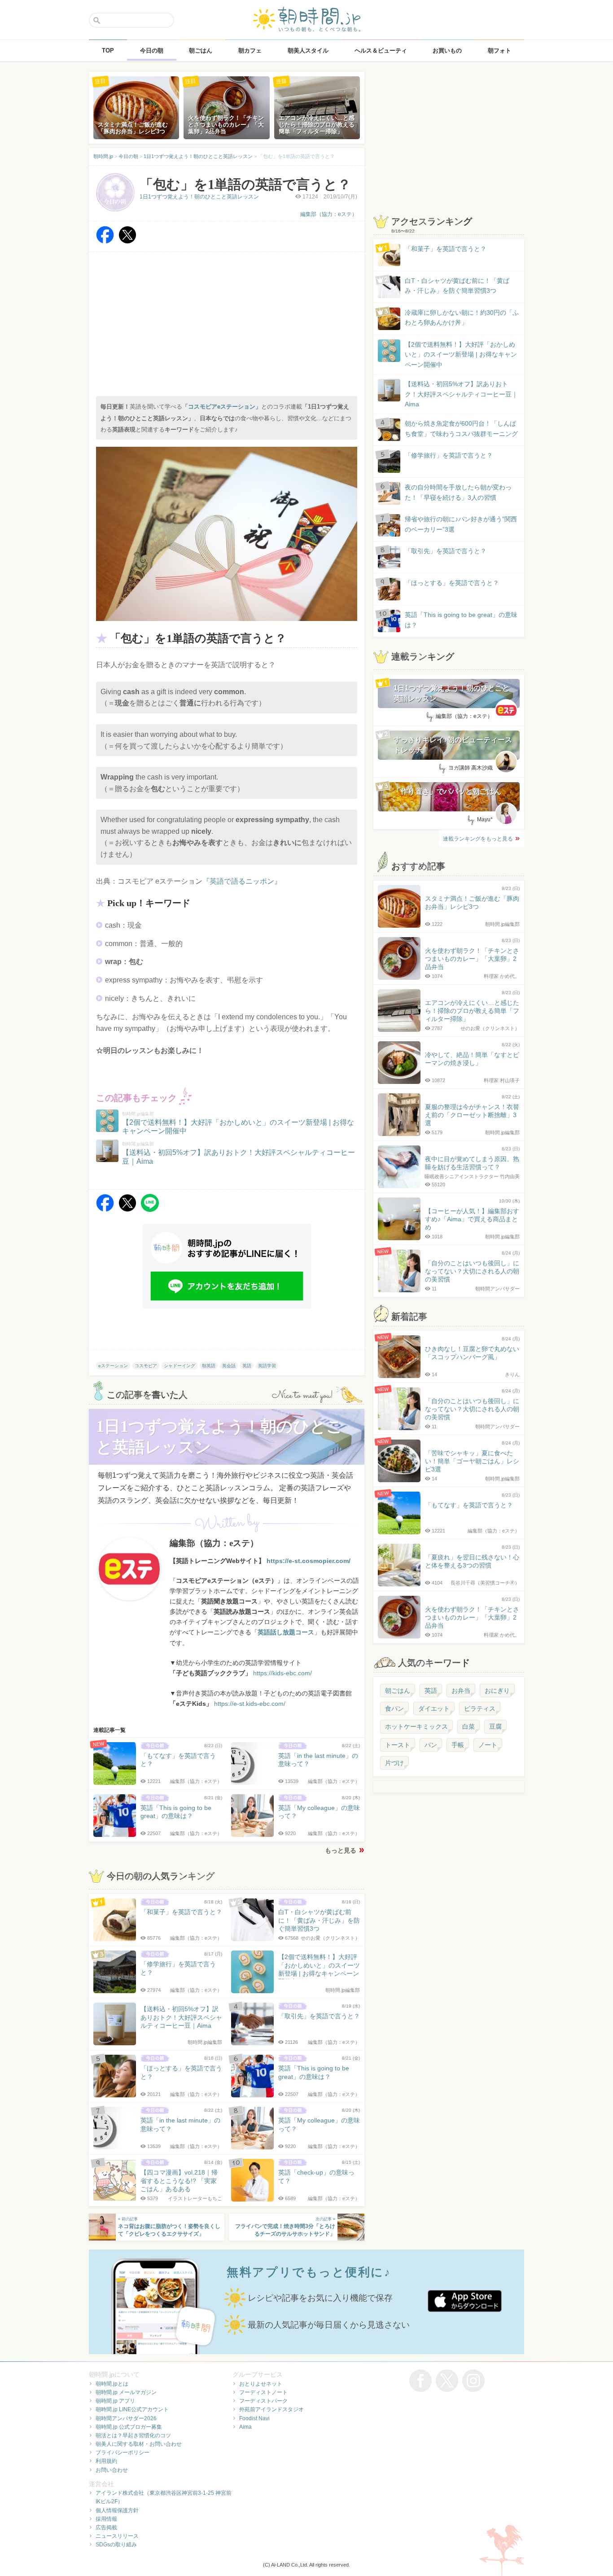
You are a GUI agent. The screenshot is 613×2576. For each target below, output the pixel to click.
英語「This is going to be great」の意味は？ (461, 620)
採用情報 (106, 2519)
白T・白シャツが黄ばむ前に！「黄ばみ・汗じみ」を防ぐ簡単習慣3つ (457, 286)
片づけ (394, 1763)
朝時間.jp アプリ (115, 2401)
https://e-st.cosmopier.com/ (309, 1561)
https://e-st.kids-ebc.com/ (250, 1704)
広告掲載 (106, 2528)
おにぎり (497, 1691)
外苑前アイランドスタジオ (271, 2409)
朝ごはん (398, 1691)
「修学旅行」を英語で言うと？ (449, 455)
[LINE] (150, 1209)
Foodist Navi (254, 2418)
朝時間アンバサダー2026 (126, 2418)
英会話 (229, 1366)
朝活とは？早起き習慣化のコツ (133, 2435)
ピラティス (480, 1709)
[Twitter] (127, 241)
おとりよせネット (261, 2384)
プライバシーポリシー (123, 2453)
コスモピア (146, 1366)
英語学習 (267, 1366)
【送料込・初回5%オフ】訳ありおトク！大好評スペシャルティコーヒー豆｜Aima (461, 394)
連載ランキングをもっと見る (478, 839)
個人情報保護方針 (117, 2510)
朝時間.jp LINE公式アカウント (132, 2409)
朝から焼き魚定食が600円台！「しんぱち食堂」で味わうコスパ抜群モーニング (461, 428)
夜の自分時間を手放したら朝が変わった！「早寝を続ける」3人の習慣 (458, 492)
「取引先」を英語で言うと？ (446, 551)
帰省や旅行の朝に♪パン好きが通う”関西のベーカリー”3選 (461, 524)
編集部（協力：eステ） (329, 214)
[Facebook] (105, 241)
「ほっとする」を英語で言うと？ (452, 583)
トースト (398, 1745)
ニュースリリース (117, 2536)
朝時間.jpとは (112, 2384)
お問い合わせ (112, 2470)
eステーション (113, 1366)
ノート (488, 1745)
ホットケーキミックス (416, 1726)
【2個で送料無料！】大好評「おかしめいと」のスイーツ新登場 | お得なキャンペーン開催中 (461, 354)
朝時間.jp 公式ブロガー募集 (129, 2427)
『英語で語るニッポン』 (242, 881)
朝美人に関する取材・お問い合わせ (139, 2444)
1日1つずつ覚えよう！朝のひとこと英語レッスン (199, 197)
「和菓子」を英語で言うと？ (446, 249)
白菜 (469, 1726)
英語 (247, 1366)
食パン (394, 1709)
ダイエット (434, 1709)
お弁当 (461, 1691)
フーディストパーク (263, 2401)
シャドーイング (180, 1366)
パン (431, 1745)
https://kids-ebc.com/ (282, 1673)
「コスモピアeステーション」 (222, 407)
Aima (245, 2427)
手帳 (458, 1745)
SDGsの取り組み (116, 2545)
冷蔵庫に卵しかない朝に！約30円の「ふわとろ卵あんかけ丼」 (462, 317)
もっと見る (341, 1850)
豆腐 (495, 1726)
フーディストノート (263, 2392)
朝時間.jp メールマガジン (126, 2392)
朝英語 (209, 1366)
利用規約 (106, 2461)
